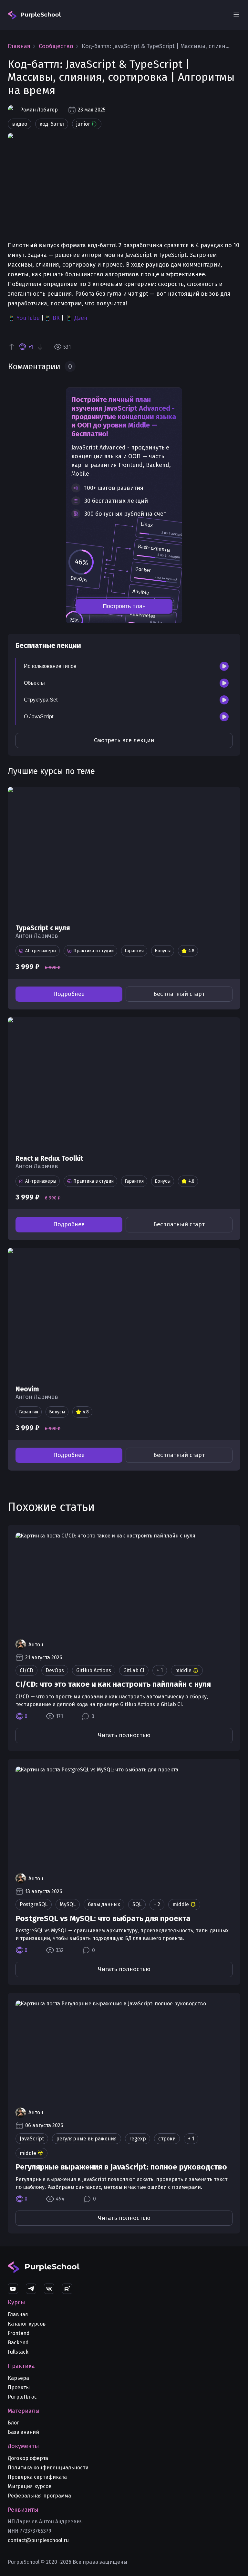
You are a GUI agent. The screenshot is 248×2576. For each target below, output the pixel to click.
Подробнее (69, 994)
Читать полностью (124, 1735)
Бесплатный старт (179, 994)
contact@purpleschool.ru (38, 2540)
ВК (56, 318)
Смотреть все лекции (124, 740)
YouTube (28, 318)
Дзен (81, 318)
